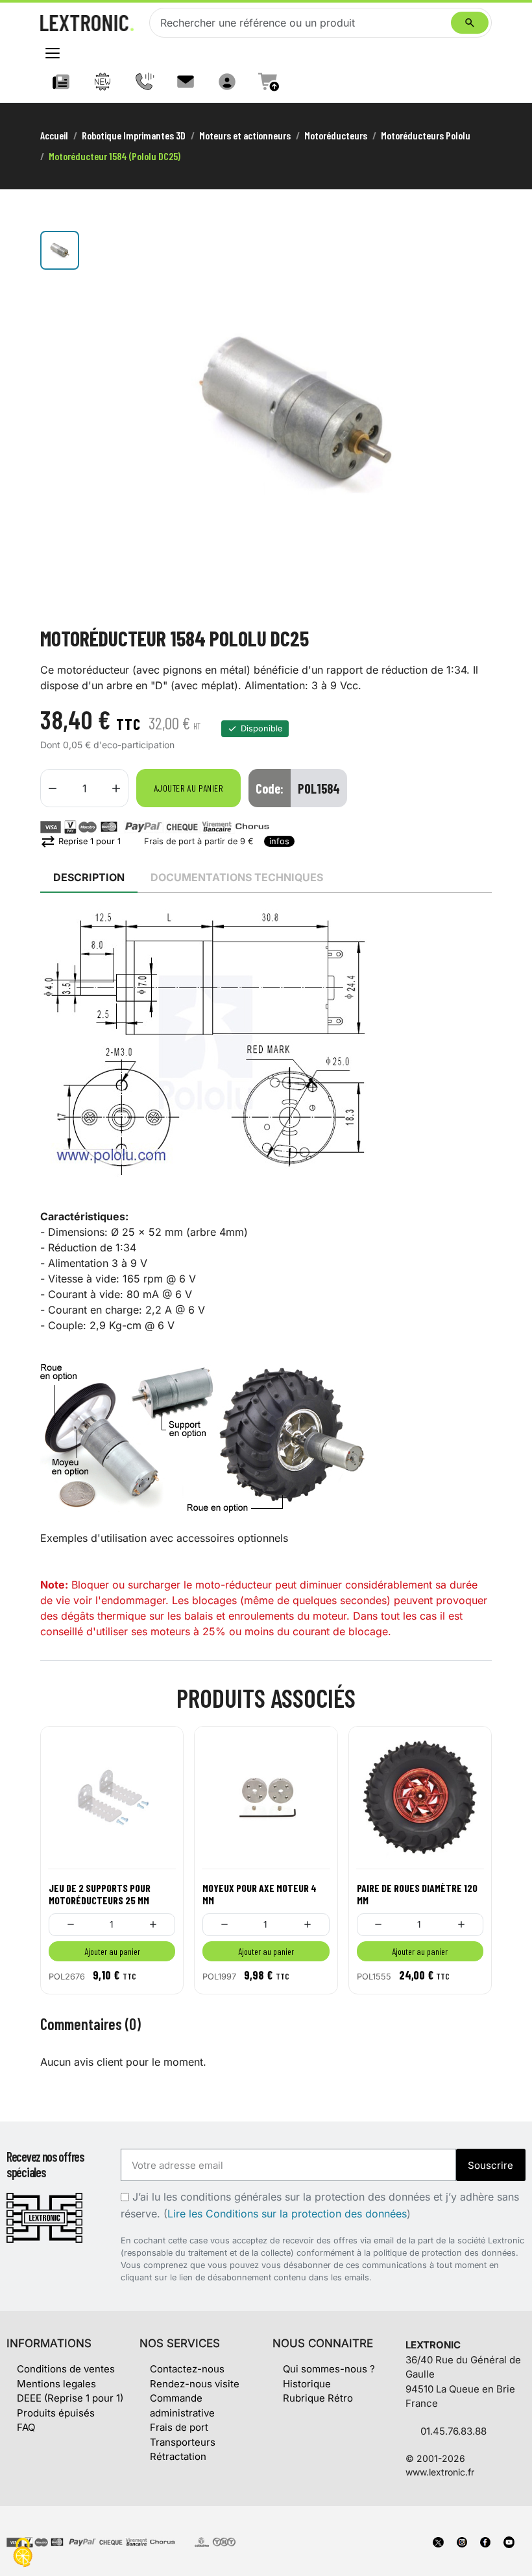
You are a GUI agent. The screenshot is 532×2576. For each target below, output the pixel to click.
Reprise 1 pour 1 (80, 841)
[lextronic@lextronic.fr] (186, 82)
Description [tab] (89, 877)
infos (279, 841)
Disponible (261, 728)
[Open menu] (53, 53)
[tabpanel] (266, 1274)
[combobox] (303, 23)
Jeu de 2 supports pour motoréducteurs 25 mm (100, 1894)
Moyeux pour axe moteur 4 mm (260, 1894)
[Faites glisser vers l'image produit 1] (60, 250)
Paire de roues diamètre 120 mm (417, 1894)
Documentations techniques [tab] (237, 877)
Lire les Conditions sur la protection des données (287, 2214)
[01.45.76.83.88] (144, 82)
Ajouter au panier (188, 788)
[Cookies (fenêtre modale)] (23, 2554)
